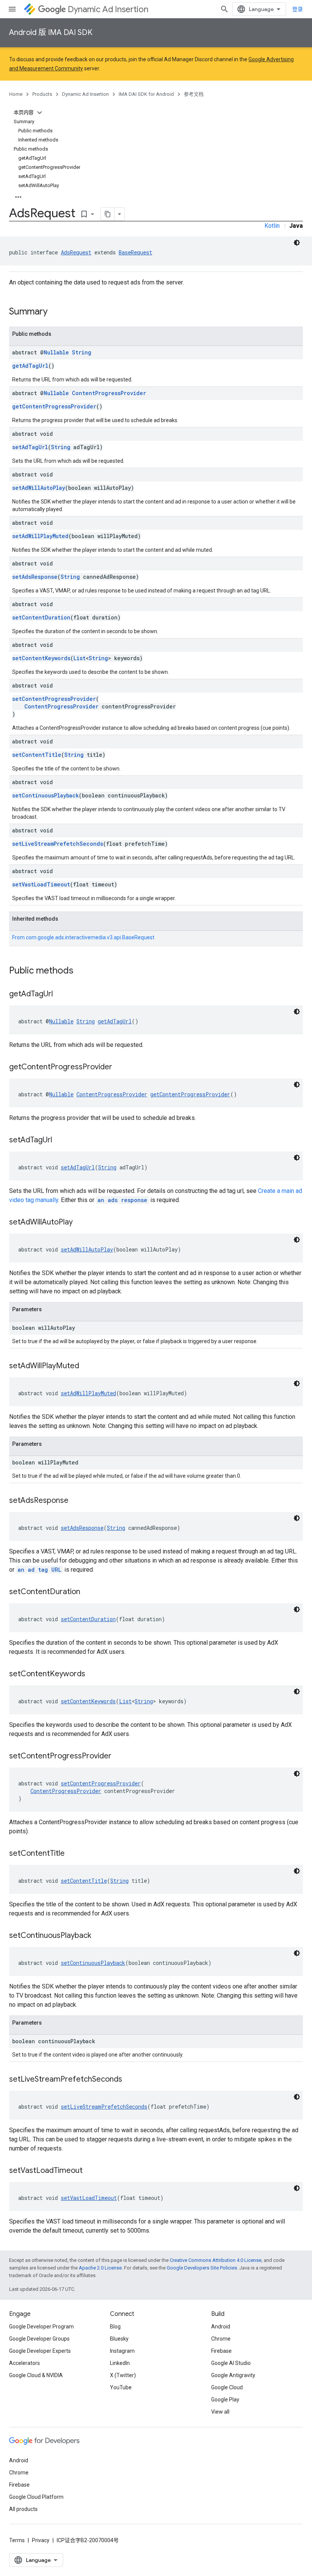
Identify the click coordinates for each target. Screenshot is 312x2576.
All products (23, 2509)
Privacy (41, 2540)
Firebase (221, 2351)
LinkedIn (120, 2363)
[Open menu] (12, 9)
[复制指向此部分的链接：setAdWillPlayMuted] (87, 1366)
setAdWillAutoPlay (39, 488)
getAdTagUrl (30, 366)
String (82, 352)
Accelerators (25, 2363)
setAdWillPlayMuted (40, 536)
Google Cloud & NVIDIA (36, 2375)
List (80, 658)
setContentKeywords (41, 658)
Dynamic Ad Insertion (108, 9)
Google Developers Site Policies (202, 2268)
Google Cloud (227, 2387)
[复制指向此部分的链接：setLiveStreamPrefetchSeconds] (130, 2080)
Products (42, 94)
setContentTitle (37, 755)
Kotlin (272, 226)
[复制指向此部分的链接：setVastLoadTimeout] (90, 2171)
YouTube (121, 2387)
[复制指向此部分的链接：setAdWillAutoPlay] (80, 1223)
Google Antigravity (233, 2375)
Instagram (122, 2351)
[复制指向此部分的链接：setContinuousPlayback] (99, 1936)
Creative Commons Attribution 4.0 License (216, 2260)
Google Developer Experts (40, 2351)
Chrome (221, 2339)
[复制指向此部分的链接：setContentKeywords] (93, 1674)
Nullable (56, 352)
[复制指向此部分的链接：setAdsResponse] (76, 1501)
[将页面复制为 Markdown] (108, 214)
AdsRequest (76, 252)
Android (221, 2327)
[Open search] (224, 9)
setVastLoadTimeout (41, 884)
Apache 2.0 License (100, 2268)
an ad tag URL (39, 1570)
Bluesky (119, 2339)
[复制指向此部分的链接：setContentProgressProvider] (119, 1757)
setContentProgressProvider (54, 699)
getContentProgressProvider (54, 406)
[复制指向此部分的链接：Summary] (55, 312)
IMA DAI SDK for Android (146, 94)
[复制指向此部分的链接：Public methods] (81, 971)
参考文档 (194, 94)
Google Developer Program (41, 2327)
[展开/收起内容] (40, 113)
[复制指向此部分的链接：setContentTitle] (72, 1854)
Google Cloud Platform (36, 2497)
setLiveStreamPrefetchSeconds (58, 844)
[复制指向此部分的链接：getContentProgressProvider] (120, 1067)
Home (16, 94)
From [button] (83, 937)
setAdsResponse (35, 577)
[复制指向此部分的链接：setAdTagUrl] (60, 1140)
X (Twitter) (123, 2375)
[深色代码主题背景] (297, 243)
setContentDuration (41, 617)
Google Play (225, 2400)
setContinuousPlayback (45, 795)
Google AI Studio (231, 2363)
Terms (17, 2540)
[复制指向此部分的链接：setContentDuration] (88, 1592)
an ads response (122, 1200)
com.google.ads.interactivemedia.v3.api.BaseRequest (90, 937)
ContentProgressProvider (109, 393)
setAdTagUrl (30, 447)
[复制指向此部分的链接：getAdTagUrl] (60, 994)
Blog (115, 2327)
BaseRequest (135, 252)
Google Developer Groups (39, 2339)
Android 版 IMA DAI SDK (51, 33)
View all (220, 2412)
